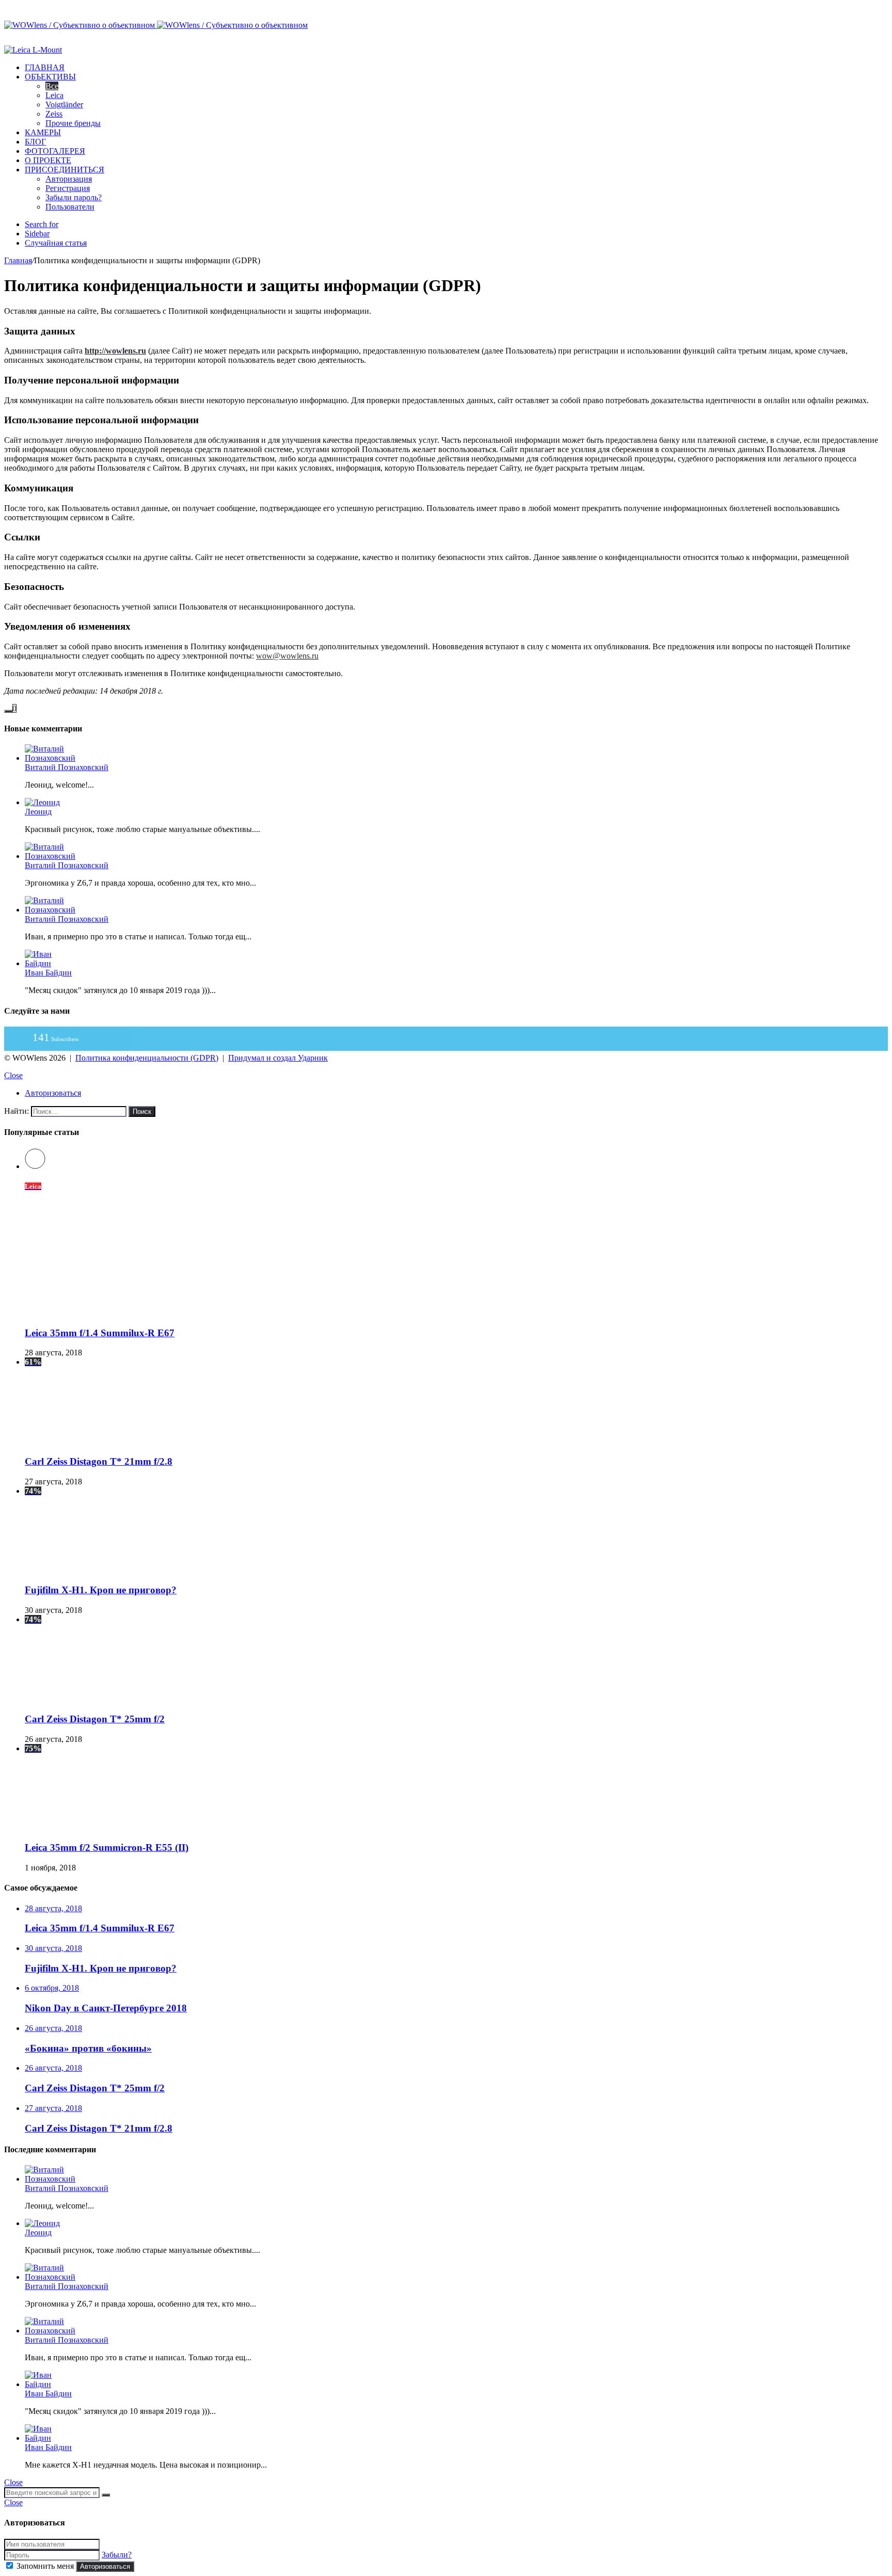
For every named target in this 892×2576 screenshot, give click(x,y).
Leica (54, 95)
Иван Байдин (48, 973)
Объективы (50, 77)
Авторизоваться (105, 2566)
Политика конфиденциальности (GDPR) (147, 1058)
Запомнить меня (45, 2566)
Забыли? (117, 2555)
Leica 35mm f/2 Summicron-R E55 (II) (107, 1847)
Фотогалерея (55, 151)
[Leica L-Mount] (33, 50)
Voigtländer (64, 105)
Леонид (38, 812)
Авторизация (69, 179)
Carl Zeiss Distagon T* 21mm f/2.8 (99, 1461)
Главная (45, 67)
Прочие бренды (73, 123)
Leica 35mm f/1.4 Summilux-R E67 (100, 1333)
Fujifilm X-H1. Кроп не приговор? (101, 1590)
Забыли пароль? (74, 197)
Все (52, 86)
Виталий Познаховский (67, 767)
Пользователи (70, 207)
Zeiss (54, 114)
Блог (35, 142)
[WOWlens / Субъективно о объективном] (156, 25)
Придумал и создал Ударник (278, 1058)
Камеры (43, 132)
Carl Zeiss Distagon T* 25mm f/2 (95, 1719)
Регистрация (68, 188)
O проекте (48, 160)
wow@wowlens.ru (287, 656)
